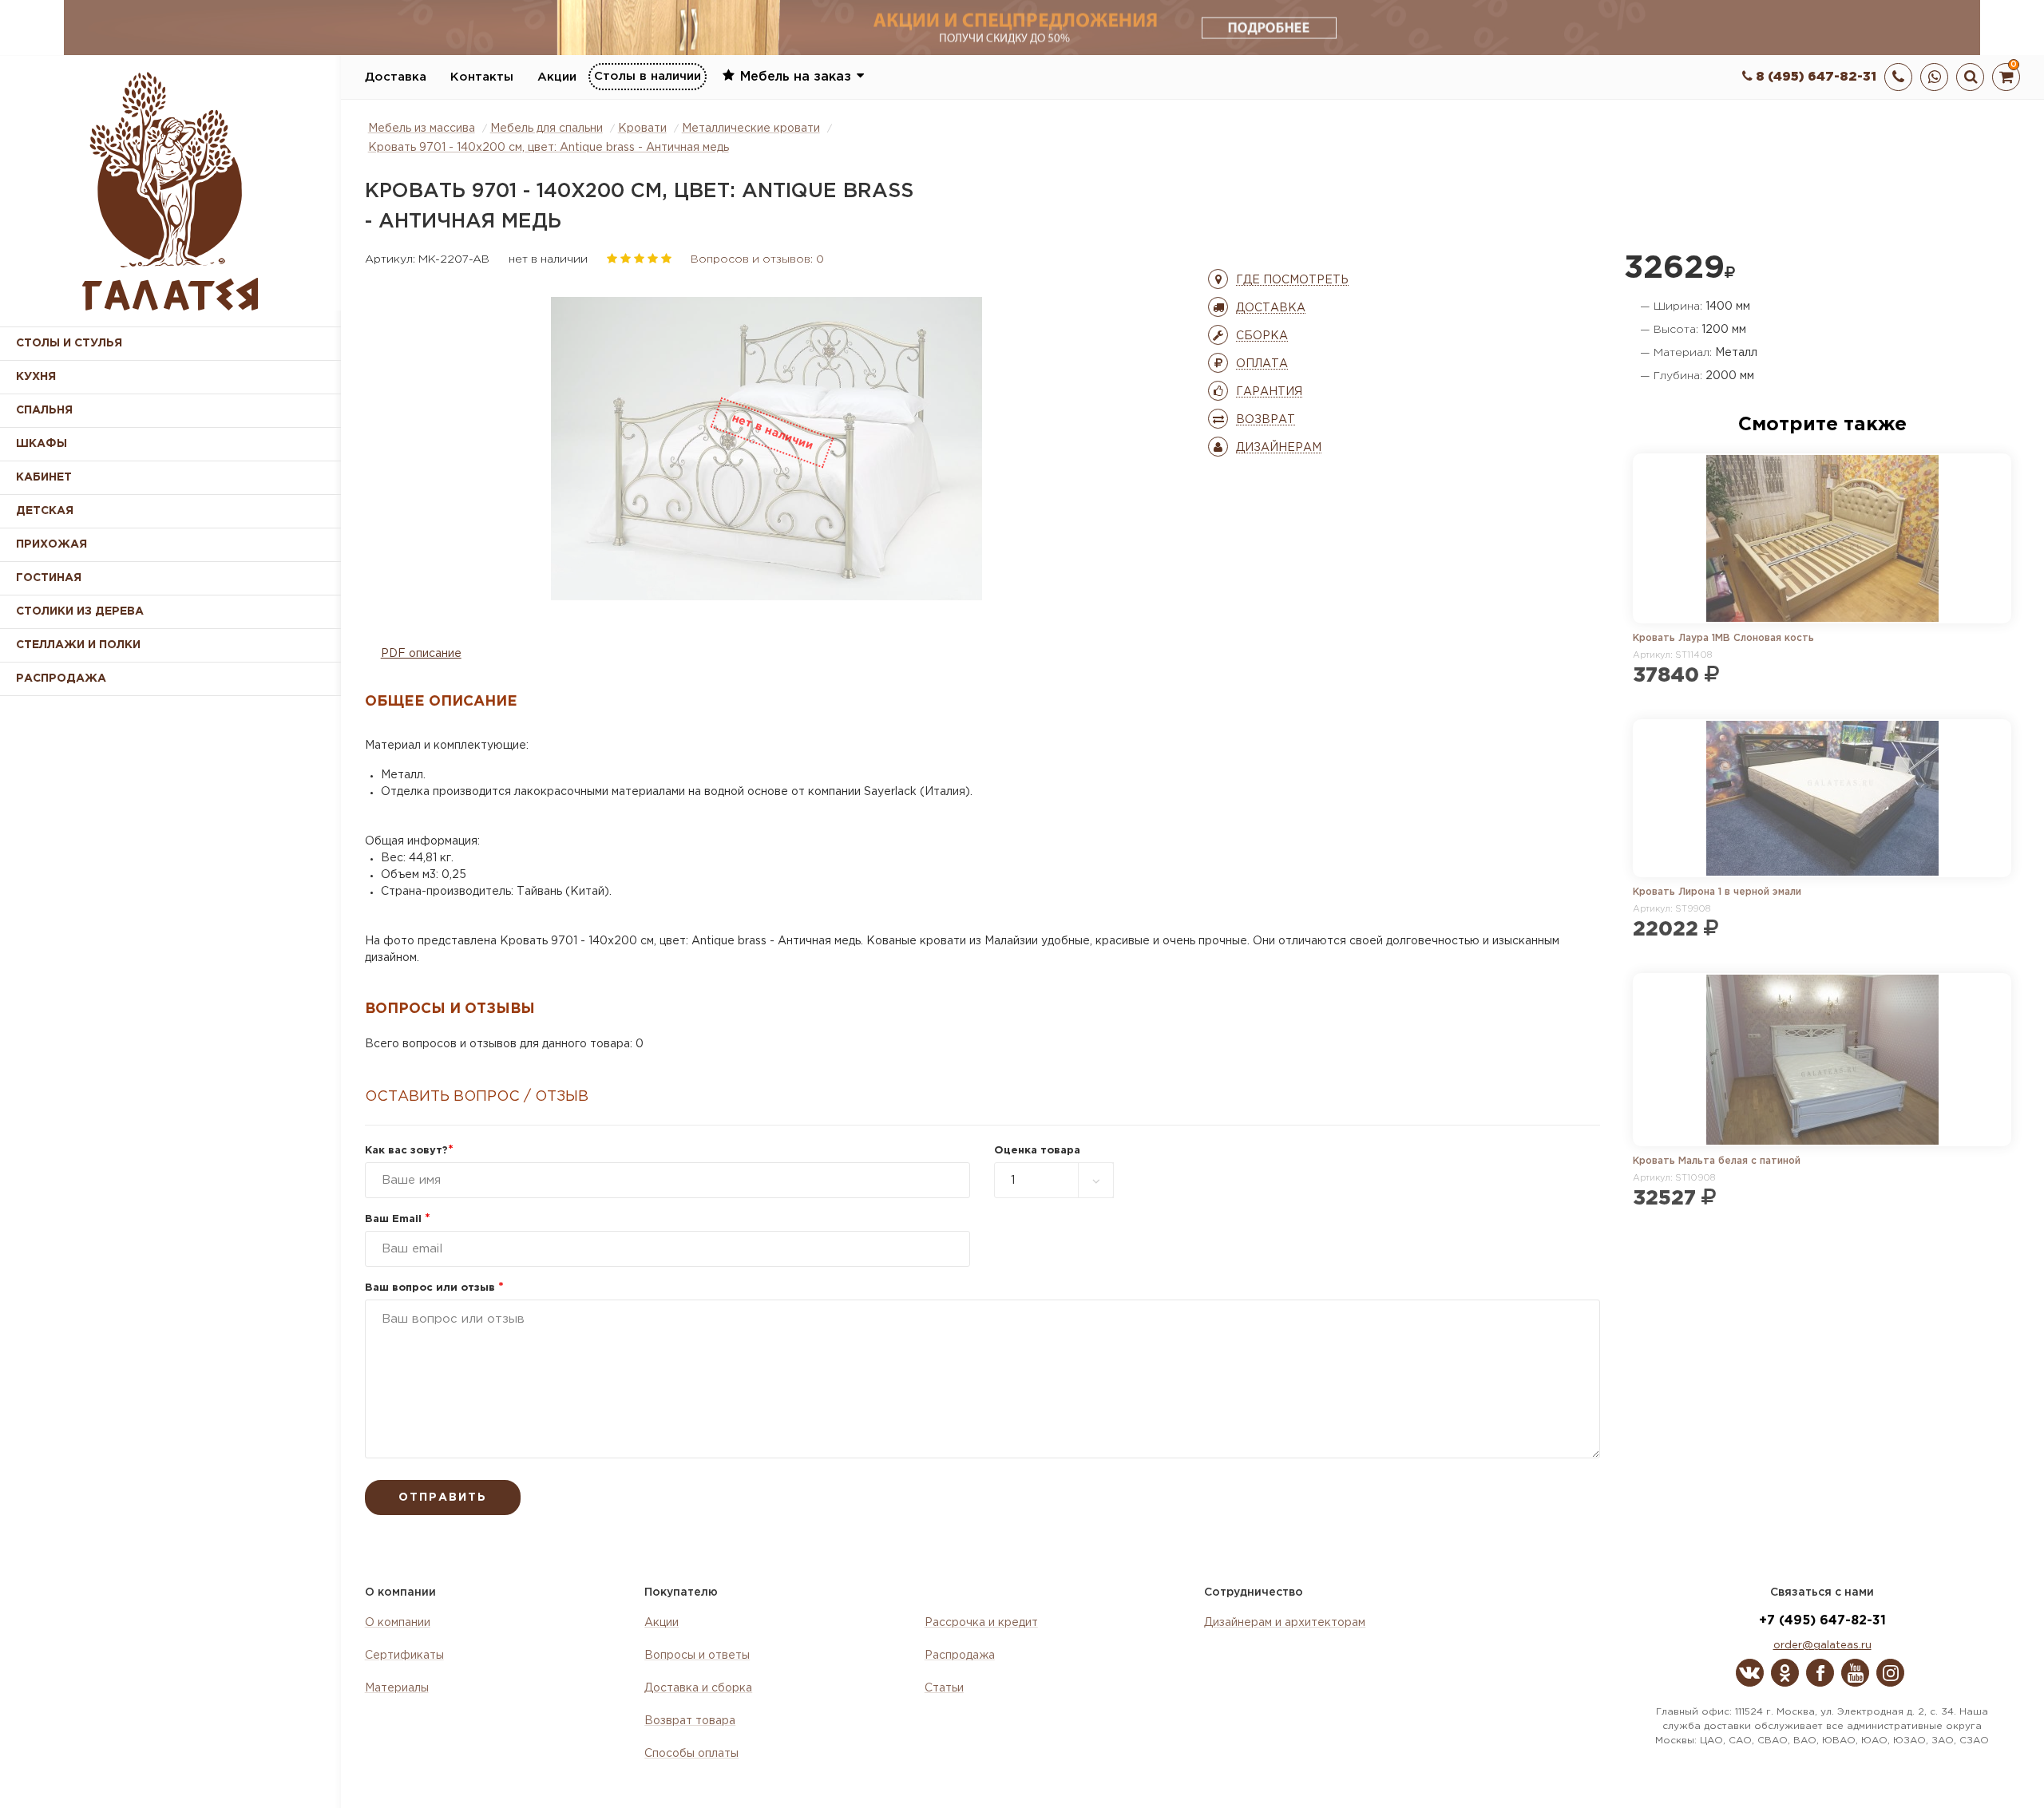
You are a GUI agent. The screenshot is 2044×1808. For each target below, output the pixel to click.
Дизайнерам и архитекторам (1285, 1623)
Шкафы (42, 444)
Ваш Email (398, 1219)
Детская (45, 511)
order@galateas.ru (1822, 1646)
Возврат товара (690, 1721)
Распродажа (960, 1656)
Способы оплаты (691, 1754)
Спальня (44, 410)
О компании (398, 1623)
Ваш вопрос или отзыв (434, 1288)
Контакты (482, 77)
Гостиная (49, 578)
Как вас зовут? (409, 1151)
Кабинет (44, 477)
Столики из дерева (80, 611)
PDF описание (421, 654)
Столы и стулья (69, 343)
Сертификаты (404, 1656)
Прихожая (51, 544)
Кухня (36, 377)
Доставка (396, 77)
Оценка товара (1037, 1151)
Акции (557, 77)
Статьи (944, 1688)
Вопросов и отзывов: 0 (757, 259)
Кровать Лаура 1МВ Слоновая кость (1723, 638)
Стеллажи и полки (78, 645)
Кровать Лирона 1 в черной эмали (1717, 892)
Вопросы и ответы (697, 1656)
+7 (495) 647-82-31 (1822, 1621)
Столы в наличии (648, 76)
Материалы (397, 1688)
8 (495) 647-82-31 (1814, 77)
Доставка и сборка (698, 1688)
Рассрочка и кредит (981, 1623)
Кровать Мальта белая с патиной (1717, 1161)
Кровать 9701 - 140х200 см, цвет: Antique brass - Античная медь (549, 148)
